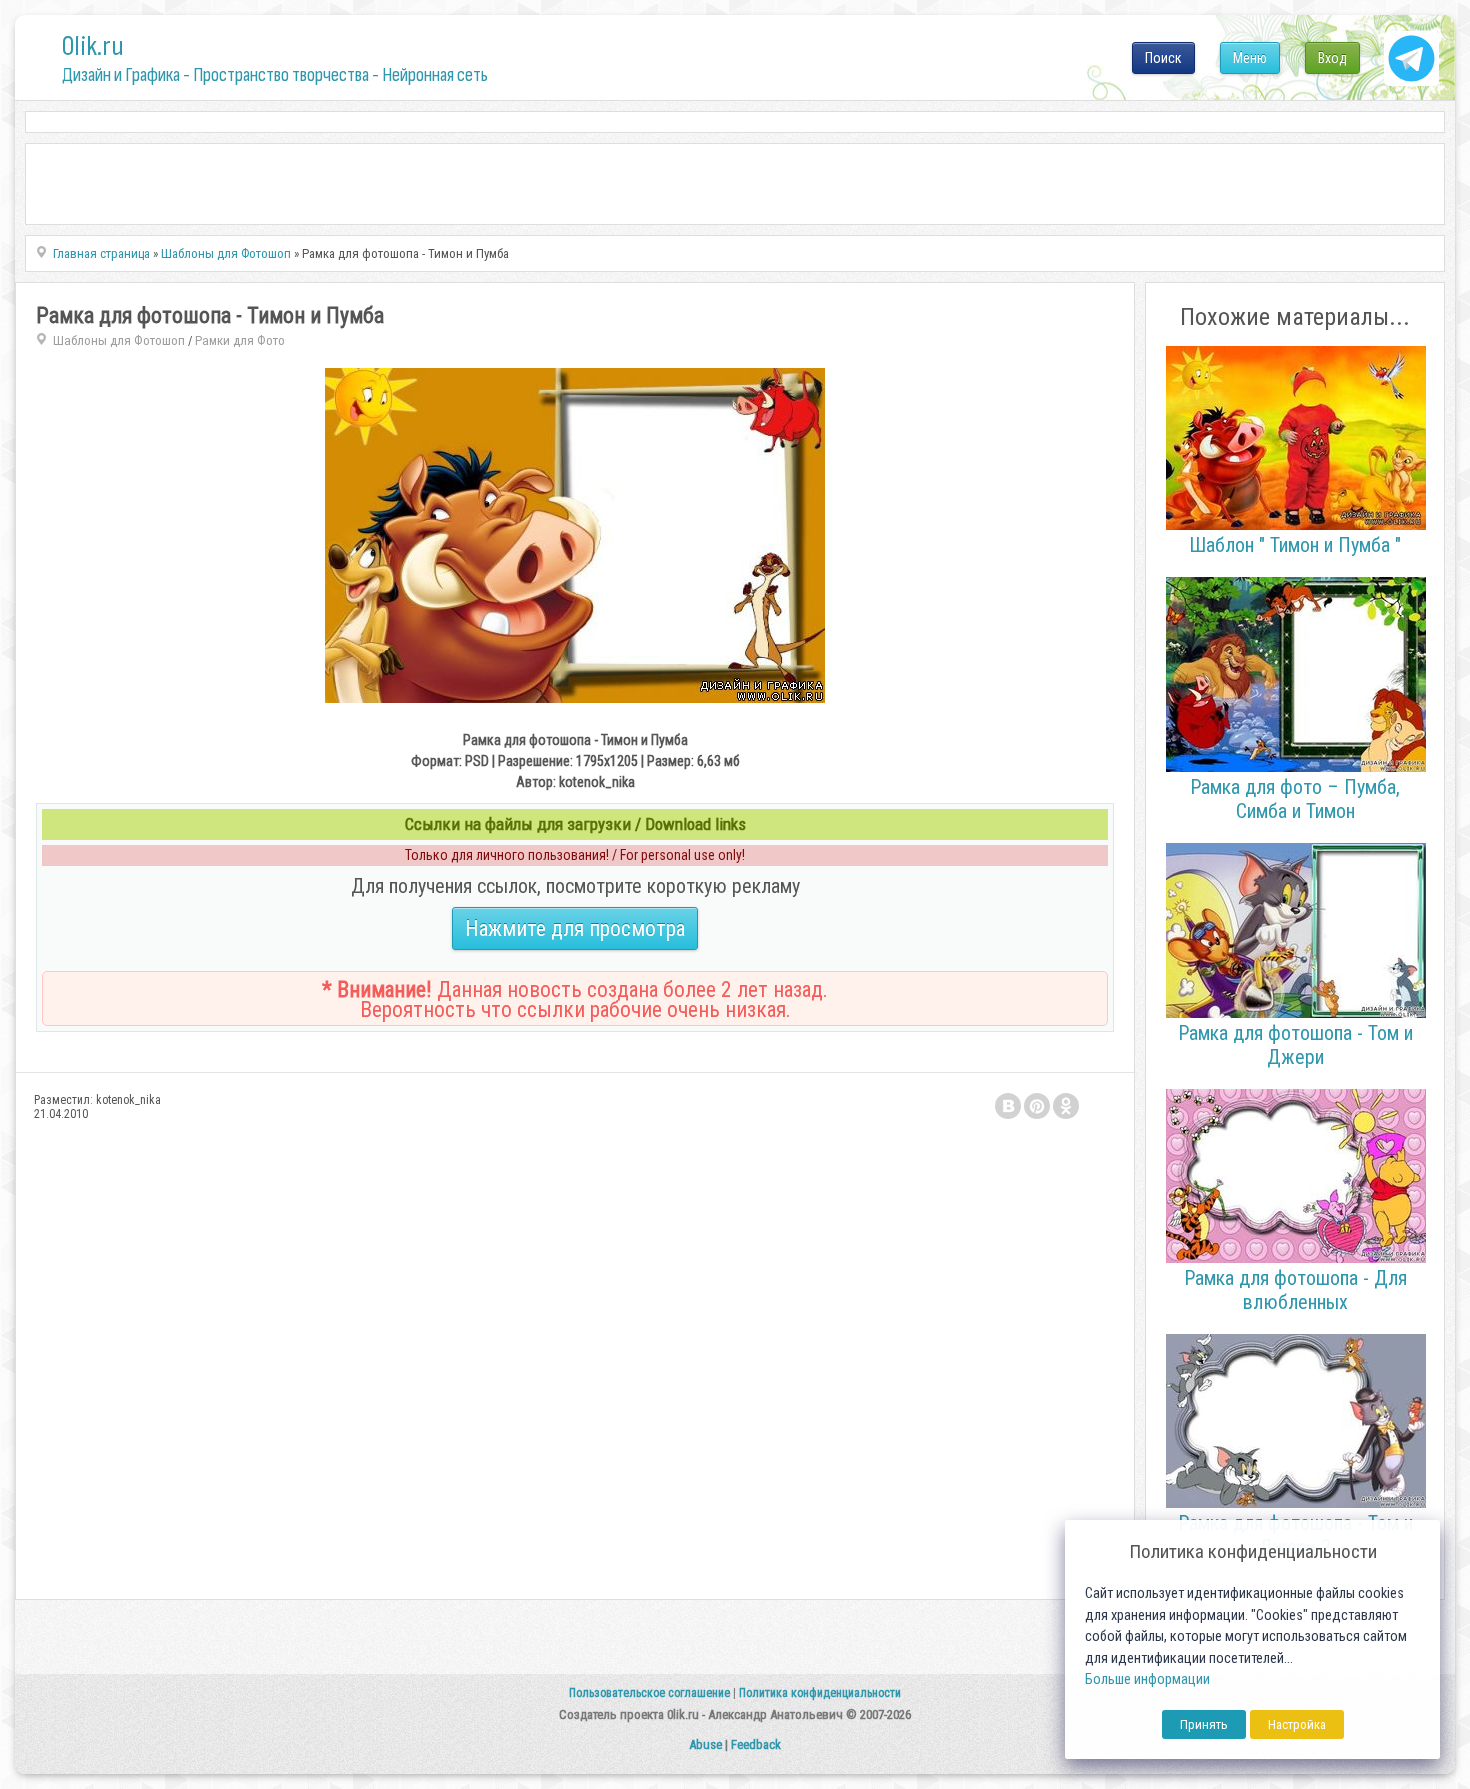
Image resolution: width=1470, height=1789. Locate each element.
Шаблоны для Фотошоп (119, 340)
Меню (1250, 58)
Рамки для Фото (240, 340)
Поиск (1163, 58)
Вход (1332, 58)
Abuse (705, 1744)
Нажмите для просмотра (575, 928)
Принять (1204, 1724)
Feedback (756, 1744)
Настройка (1297, 1724)
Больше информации (1147, 1679)
